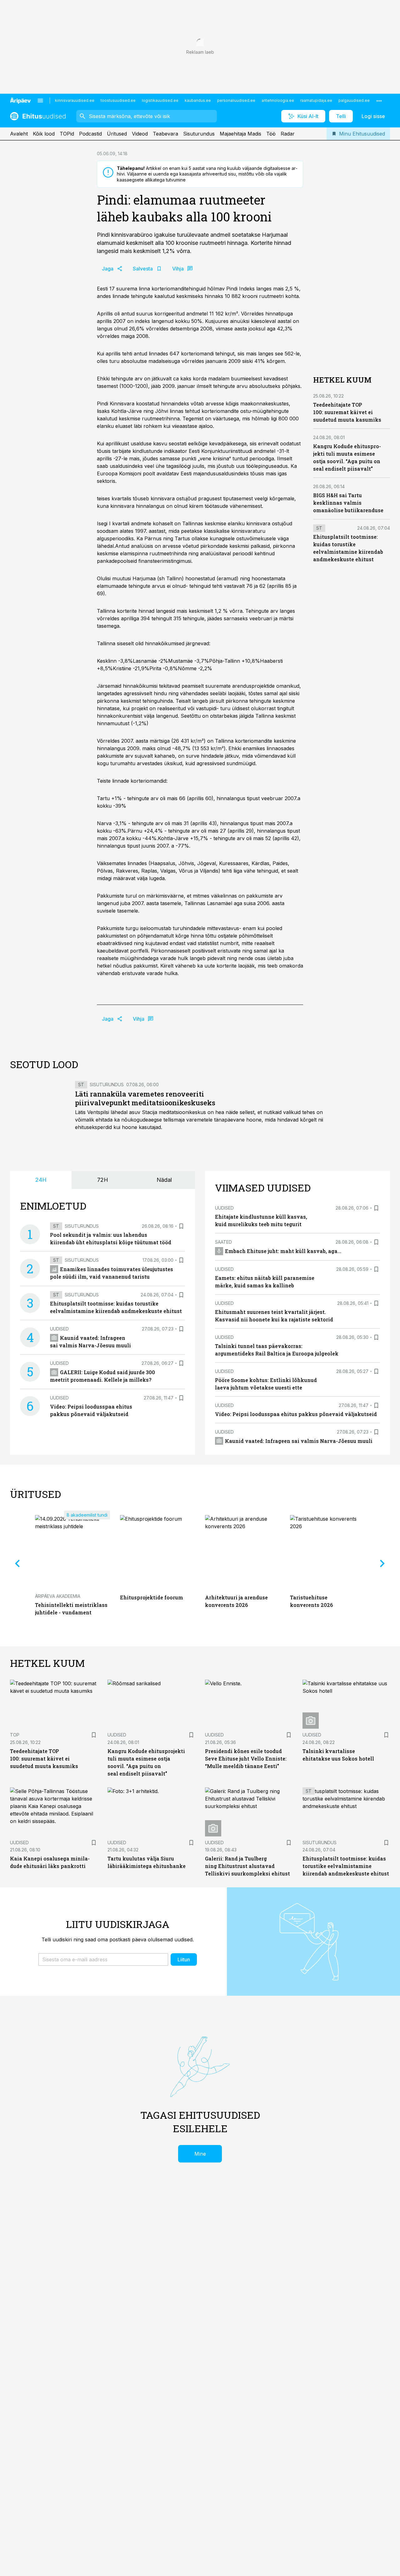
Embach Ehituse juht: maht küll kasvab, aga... (283, 1251)
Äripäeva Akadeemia (58, 1596)
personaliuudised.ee (236, 100)
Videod (140, 134)
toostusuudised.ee (118, 100)
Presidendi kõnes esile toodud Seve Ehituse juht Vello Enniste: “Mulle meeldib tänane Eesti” (246, 1759)
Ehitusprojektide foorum (152, 1597)
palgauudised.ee (354, 100)
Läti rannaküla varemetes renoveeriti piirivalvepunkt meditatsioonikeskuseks (145, 1098)
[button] (103, 1959)
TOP (15, 1735)
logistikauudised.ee (160, 100)
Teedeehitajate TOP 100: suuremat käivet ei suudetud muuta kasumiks (347, 412)
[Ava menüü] (40, 101)
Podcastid (90, 134)
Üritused (117, 134)
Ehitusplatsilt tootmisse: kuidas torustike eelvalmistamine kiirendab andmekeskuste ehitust (346, 1866)
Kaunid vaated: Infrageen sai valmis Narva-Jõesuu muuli (299, 1441)
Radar (288, 134)
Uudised (59, 1329)
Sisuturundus (199, 134)
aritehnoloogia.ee (278, 100)
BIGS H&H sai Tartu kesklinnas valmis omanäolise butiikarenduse (348, 503)
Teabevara (165, 134)
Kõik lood (44, 134)
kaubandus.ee (198, 100)
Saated (223, 1242)
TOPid (67, 134)
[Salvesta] (181, 1226)
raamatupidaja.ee (316, 100)
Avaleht (19, 134)
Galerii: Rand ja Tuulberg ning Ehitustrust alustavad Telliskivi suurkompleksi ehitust (247, 1866)
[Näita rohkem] (379, 101)
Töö (271, 134)
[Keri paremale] (382, 1563)
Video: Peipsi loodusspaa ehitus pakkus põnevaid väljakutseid (296, 1414)
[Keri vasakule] (17, 1563)
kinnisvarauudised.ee (75, 100)
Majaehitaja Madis (240, 134)
